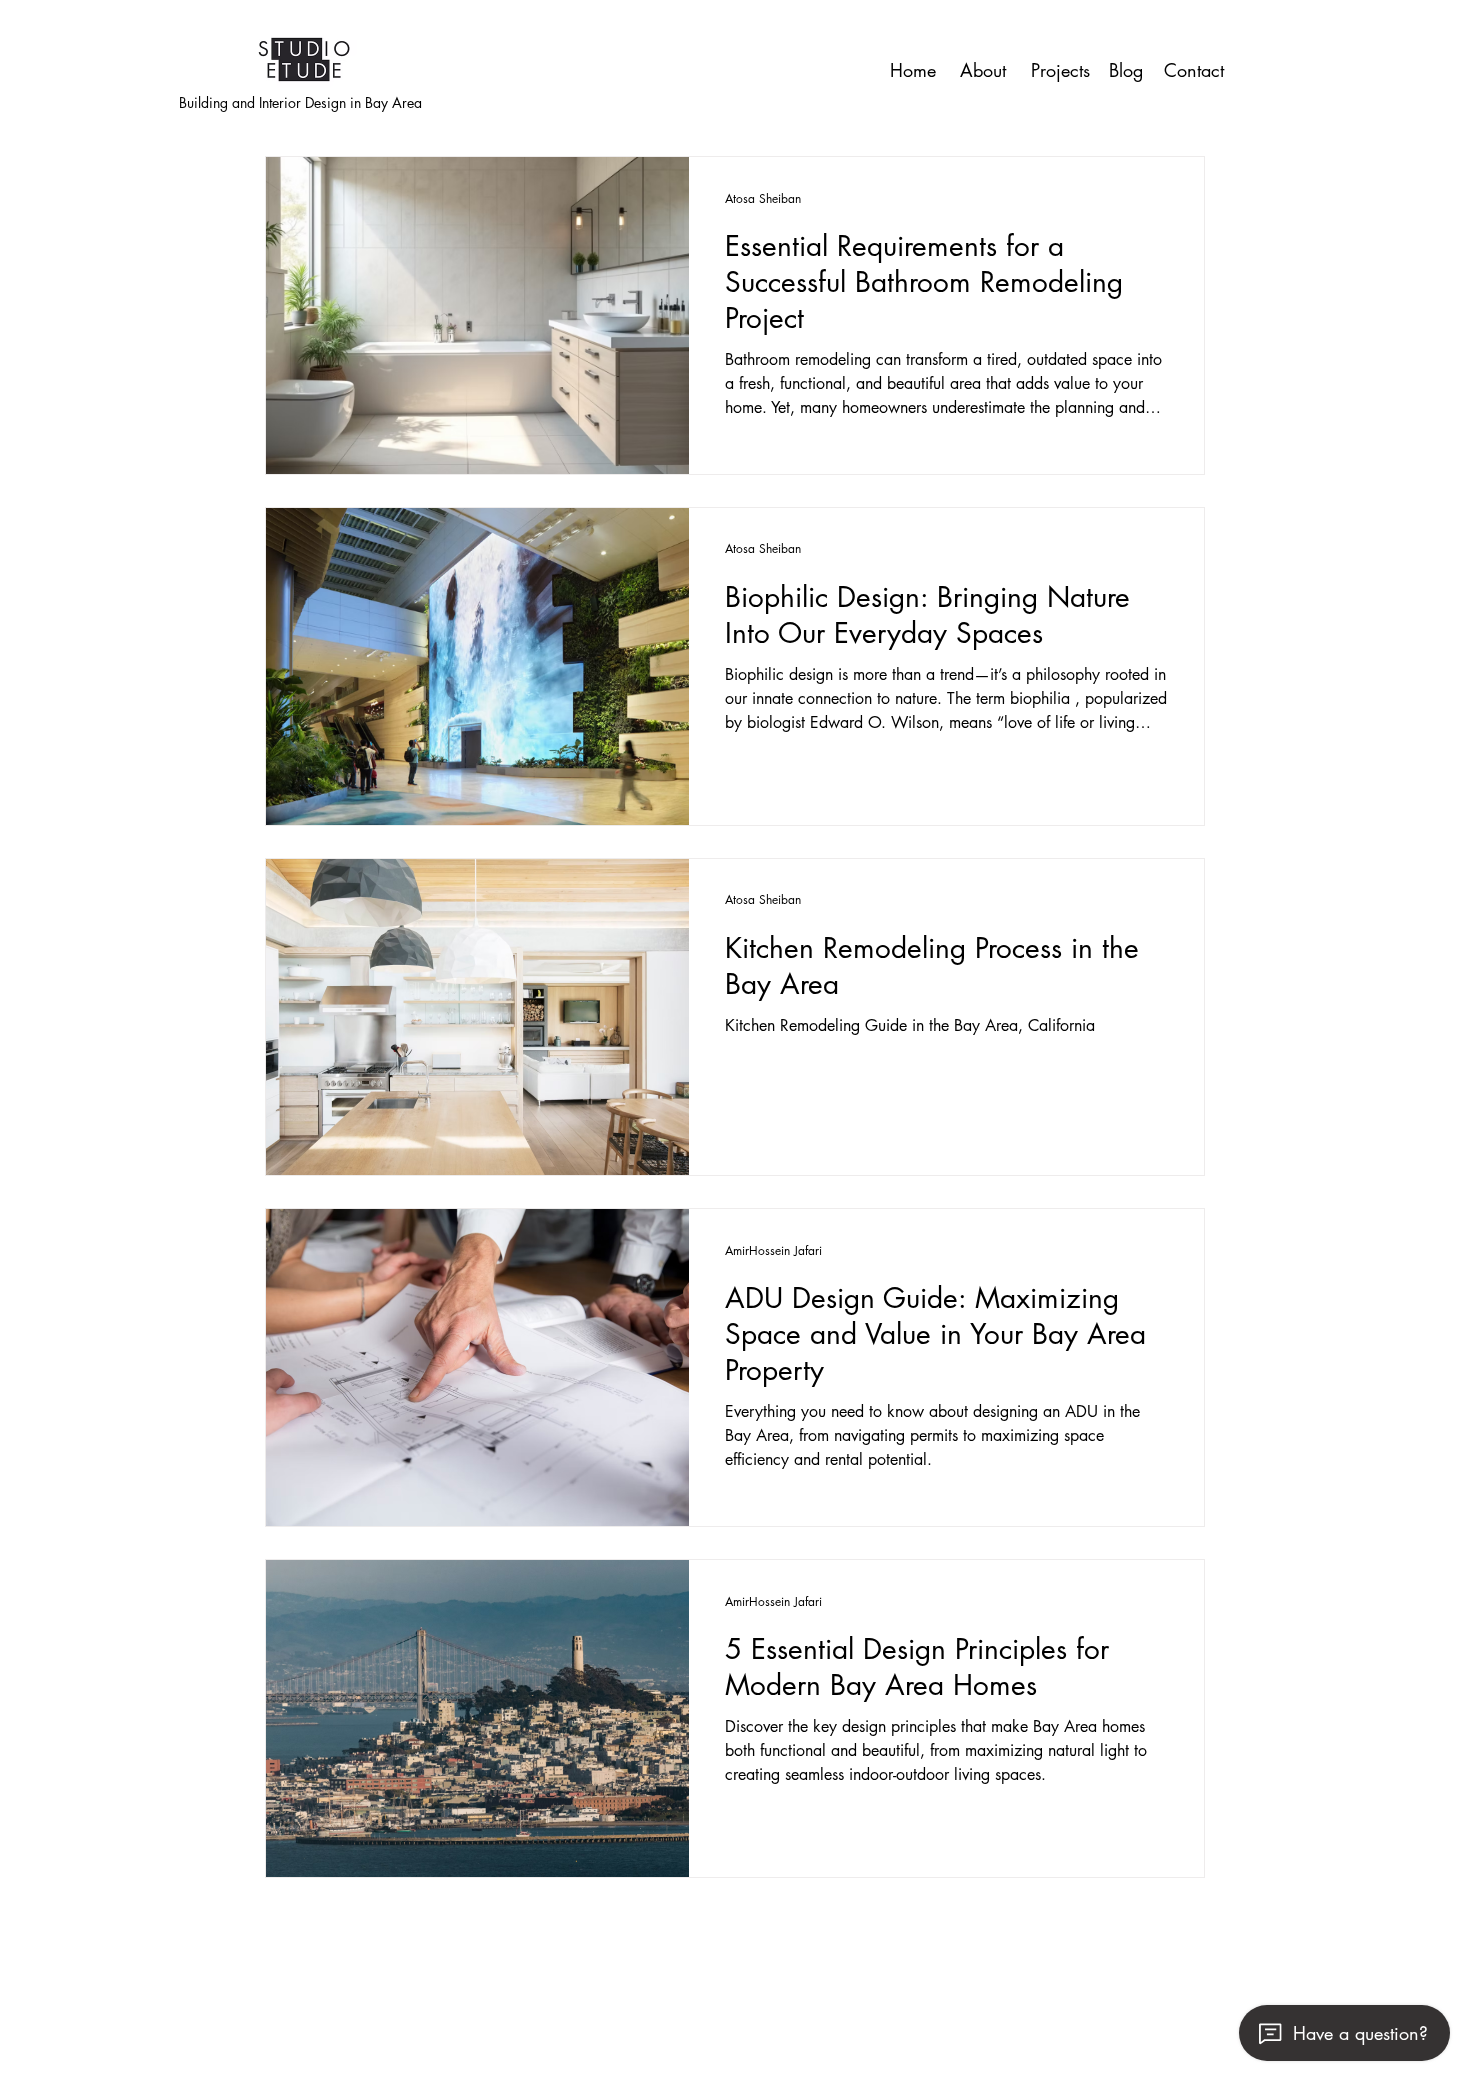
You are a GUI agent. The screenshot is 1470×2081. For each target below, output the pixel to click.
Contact (1194, 70)
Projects (1060, 70)
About (983, 70)
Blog (1126, 70)
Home (913, 70)
